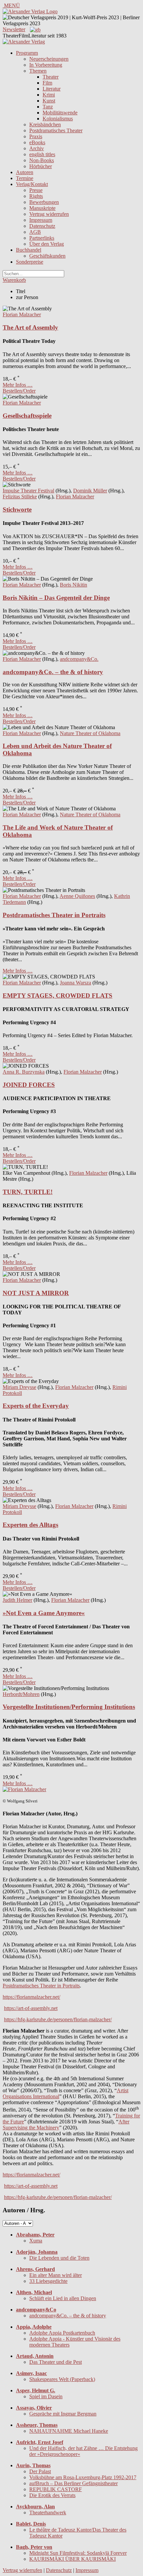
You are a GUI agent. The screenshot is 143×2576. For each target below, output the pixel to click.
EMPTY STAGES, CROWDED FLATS (58, 996)
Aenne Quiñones (77, 896)
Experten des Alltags (30, 1525)
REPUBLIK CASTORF (56, 2489)
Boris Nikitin (73, 585)
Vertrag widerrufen (49, 214)
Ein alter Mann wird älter (56, 2275)
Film (47, 83)
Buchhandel (29, 250)
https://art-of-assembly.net (31, 2008)
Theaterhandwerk (48, 2513)
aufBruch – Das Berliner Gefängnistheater (73, 2483)
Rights (36, 196)
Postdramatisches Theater (56, 130)
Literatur (52, 89)
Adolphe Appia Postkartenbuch (62, 2333)
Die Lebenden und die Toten (59, 2258)
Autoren (25, 172)
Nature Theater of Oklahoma (90, 733)
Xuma (36, 2241)
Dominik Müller (90, 491)
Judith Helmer (17, 1600)
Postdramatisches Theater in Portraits (54, 915)
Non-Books (42, 160)
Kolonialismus (58, 119)
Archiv (37, 148)
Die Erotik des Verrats (52, 2495)
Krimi (49, 95)
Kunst (49, 101)
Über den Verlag (47, 244)
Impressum (41, 220)
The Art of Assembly (30, 327)
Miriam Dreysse (19, 1387)
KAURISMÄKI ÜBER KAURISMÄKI (72, 2559)
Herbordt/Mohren (21, 1694)
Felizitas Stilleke (20, 497)
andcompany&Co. (79, 659)
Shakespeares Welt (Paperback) (62, 2379)
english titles (42, 154)
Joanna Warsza (75, 983)
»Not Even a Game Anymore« (44, 1613)
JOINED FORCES (29, 1085)
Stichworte (17, 509)
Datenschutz (42, 226)
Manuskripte (42, 208)
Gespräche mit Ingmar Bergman (63, 2414)
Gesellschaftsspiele (27, 416)
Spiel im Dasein (46, 2396)
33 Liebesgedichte (48, 2281)
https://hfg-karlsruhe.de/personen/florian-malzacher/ (58, 2019)
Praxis (36, 136)
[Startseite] (24, 42)
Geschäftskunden (47, 256)
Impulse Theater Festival (28, 491)
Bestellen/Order (19, 391)
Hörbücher (41, 166)
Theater (51, 77)
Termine (25, 178)
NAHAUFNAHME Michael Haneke (69, 2431)
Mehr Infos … (18, 385)
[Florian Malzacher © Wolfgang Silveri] (24, 1789)
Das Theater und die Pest (56, 2362)
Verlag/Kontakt (32, 184)
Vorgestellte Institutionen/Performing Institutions (69, 1707)
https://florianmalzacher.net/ (31, 1997)
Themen (38, 71)
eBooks (37, 142)
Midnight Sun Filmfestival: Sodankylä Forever (78, 2553)
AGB (35, 232)
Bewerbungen (44, 202)
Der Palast (40, 2471)
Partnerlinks (42, 238)
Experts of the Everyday (36, 1406)
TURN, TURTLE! (28, 1192)
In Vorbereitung (46, 65)
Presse (36, 190)
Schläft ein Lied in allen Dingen (63, 2298)
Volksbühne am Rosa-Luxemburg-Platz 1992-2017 (83, 2477)
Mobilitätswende (60, 113)
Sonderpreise (30, 262)
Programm (27, 53)
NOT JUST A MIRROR (36, 1293)
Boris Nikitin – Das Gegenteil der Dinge (56, 598)
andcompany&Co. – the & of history (53, 672)
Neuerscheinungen (49, 59)
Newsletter (14, 29)
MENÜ (11, 5)
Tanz (48, 107)
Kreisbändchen (45, 125)
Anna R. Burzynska (24, 1072)
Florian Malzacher (22, 314)
